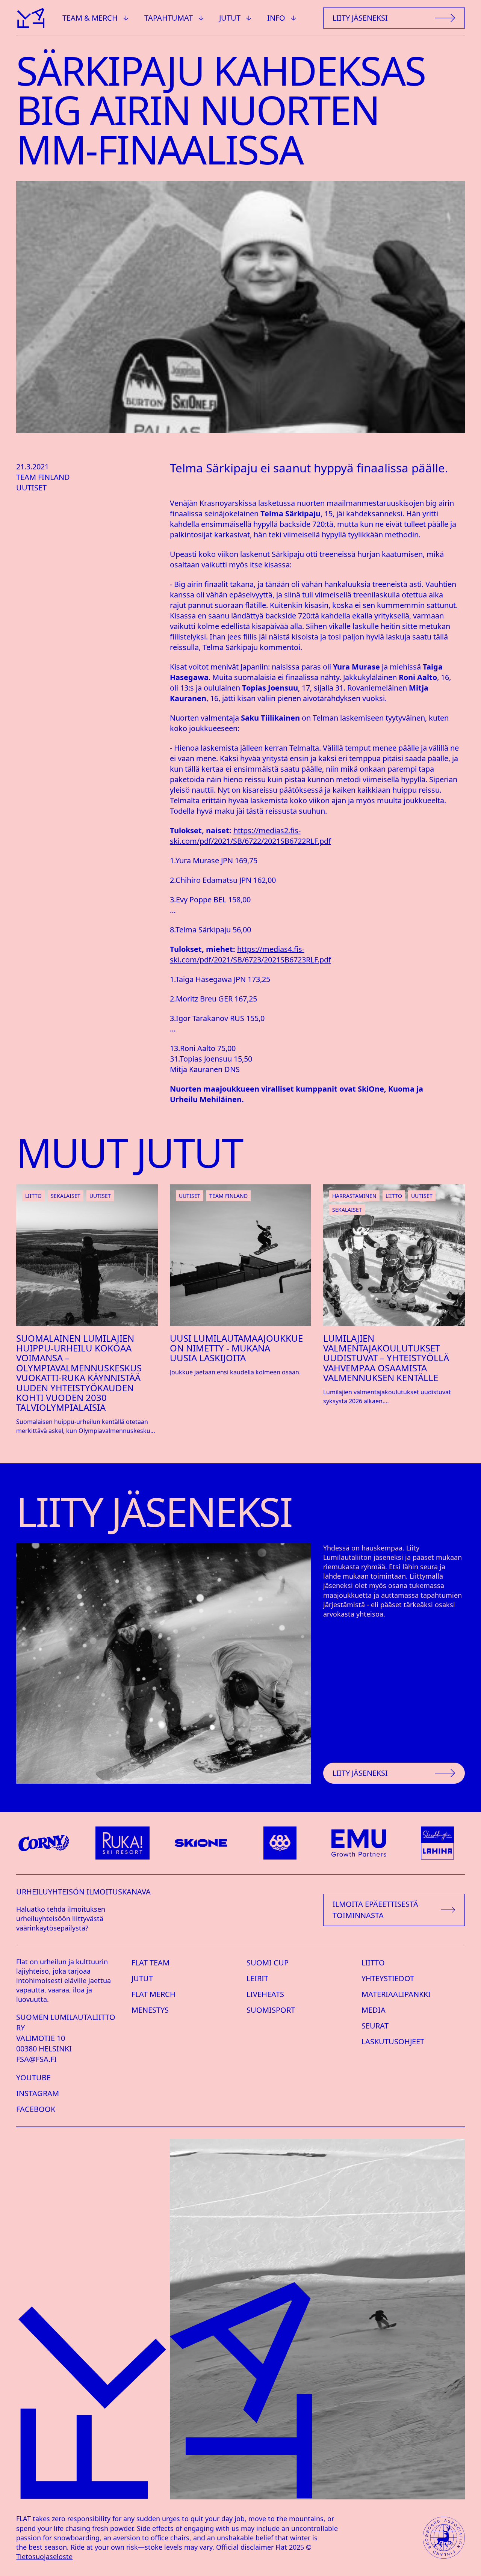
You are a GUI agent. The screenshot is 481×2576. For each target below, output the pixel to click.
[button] (96, 18)
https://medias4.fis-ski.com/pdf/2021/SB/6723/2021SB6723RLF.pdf (250, 954)
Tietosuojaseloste (44, 2556)
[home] (30, 18)
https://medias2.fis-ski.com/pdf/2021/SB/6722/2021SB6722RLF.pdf (250, 836)
